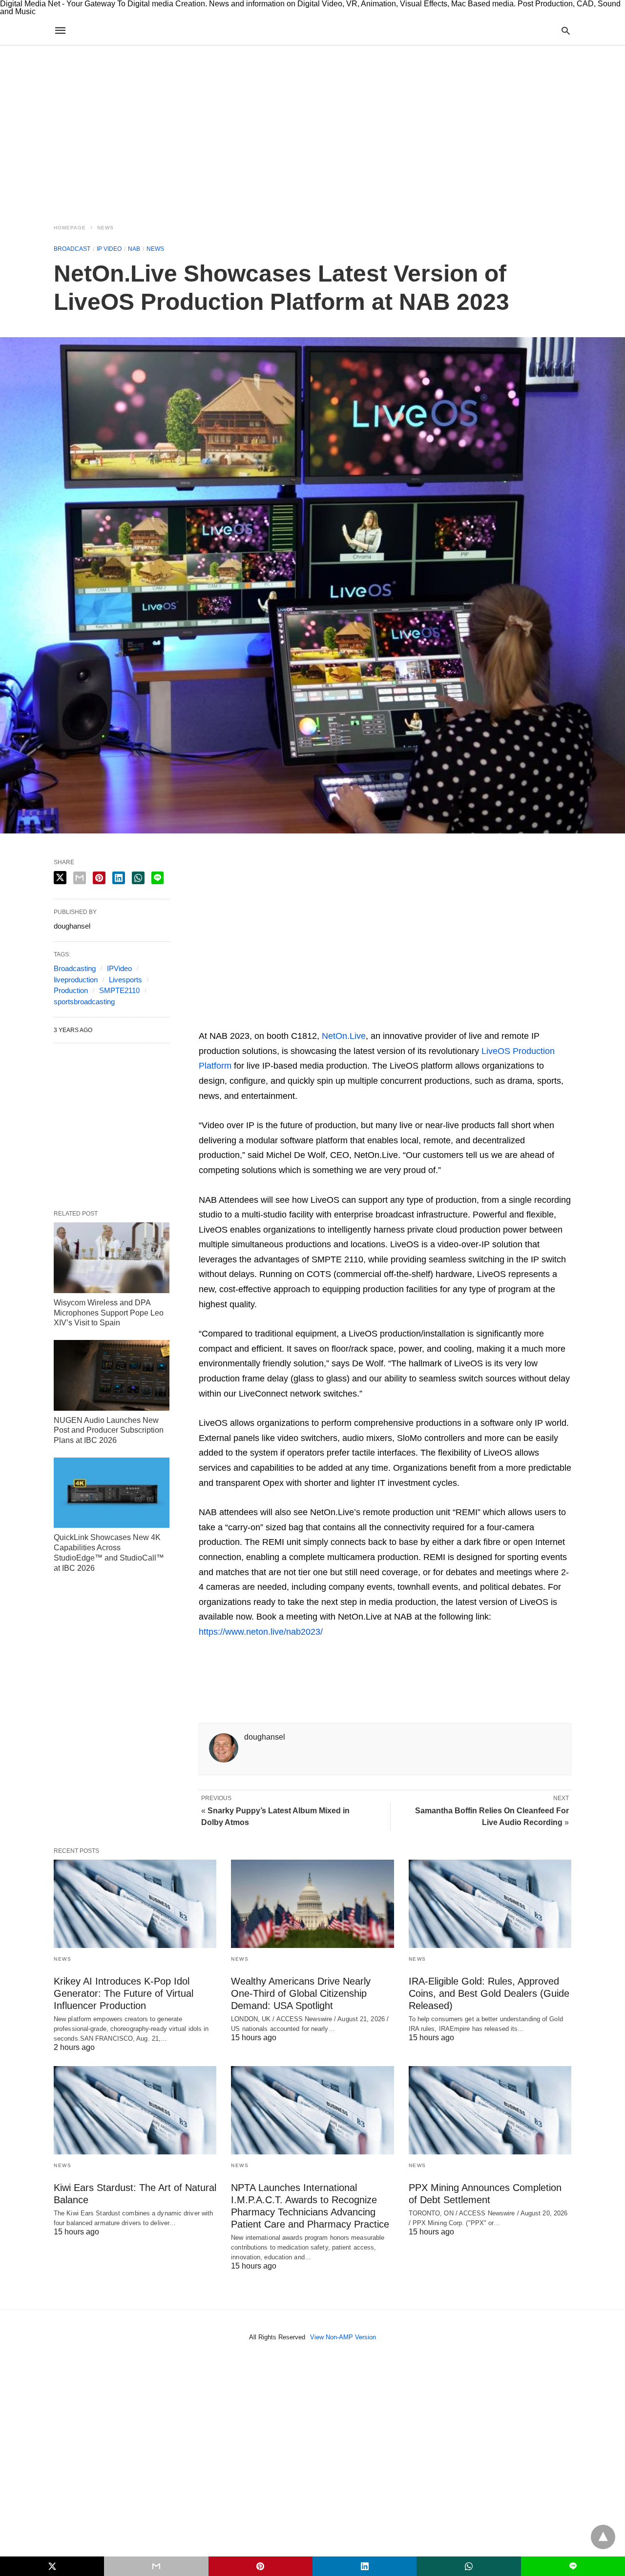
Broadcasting (75, 968)
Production (71, 990)
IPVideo (119, 968)
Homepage (70, 228)
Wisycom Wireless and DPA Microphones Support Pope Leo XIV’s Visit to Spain (109, 1313)
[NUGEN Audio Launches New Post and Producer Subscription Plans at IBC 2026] (112, 1375)
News (105, 228)
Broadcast (72, 249)
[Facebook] (207, 1021)
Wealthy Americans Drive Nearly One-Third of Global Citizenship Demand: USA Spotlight (301, 1993)
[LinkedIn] (316, 1021)
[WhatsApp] (253, 1021)
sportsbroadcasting (84, 1002)
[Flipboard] (269, 1021)
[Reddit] (300, 1021)
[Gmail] (285, 1021)
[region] (312, 129)
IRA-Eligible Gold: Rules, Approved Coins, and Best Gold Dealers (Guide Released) (489, 1993)
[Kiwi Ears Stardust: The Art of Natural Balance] (135, 2110)
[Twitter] (222, 1021)
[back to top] (603, 2537)
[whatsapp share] (138, 878)
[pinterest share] (99, 878)
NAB (134, 249)
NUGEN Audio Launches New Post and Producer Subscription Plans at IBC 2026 (109, 1430)
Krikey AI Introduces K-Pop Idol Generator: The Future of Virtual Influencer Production (124, 1993)
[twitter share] (60, 878)
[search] (566, 30)
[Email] (238, 1021)
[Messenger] (332, 1021)
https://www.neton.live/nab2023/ (261, 1632)
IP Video (109, 249)
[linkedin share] (119, 878)
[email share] (80, 878)
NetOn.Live (344, 1036)
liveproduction (76, 980)
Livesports (125, 980)
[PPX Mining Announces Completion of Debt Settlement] (490, 2110)
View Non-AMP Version (343, 2337)
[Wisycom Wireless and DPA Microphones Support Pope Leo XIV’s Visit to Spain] (112, 1258)
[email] (156, 2566)
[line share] (157, 878)
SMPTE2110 (119, 990)
